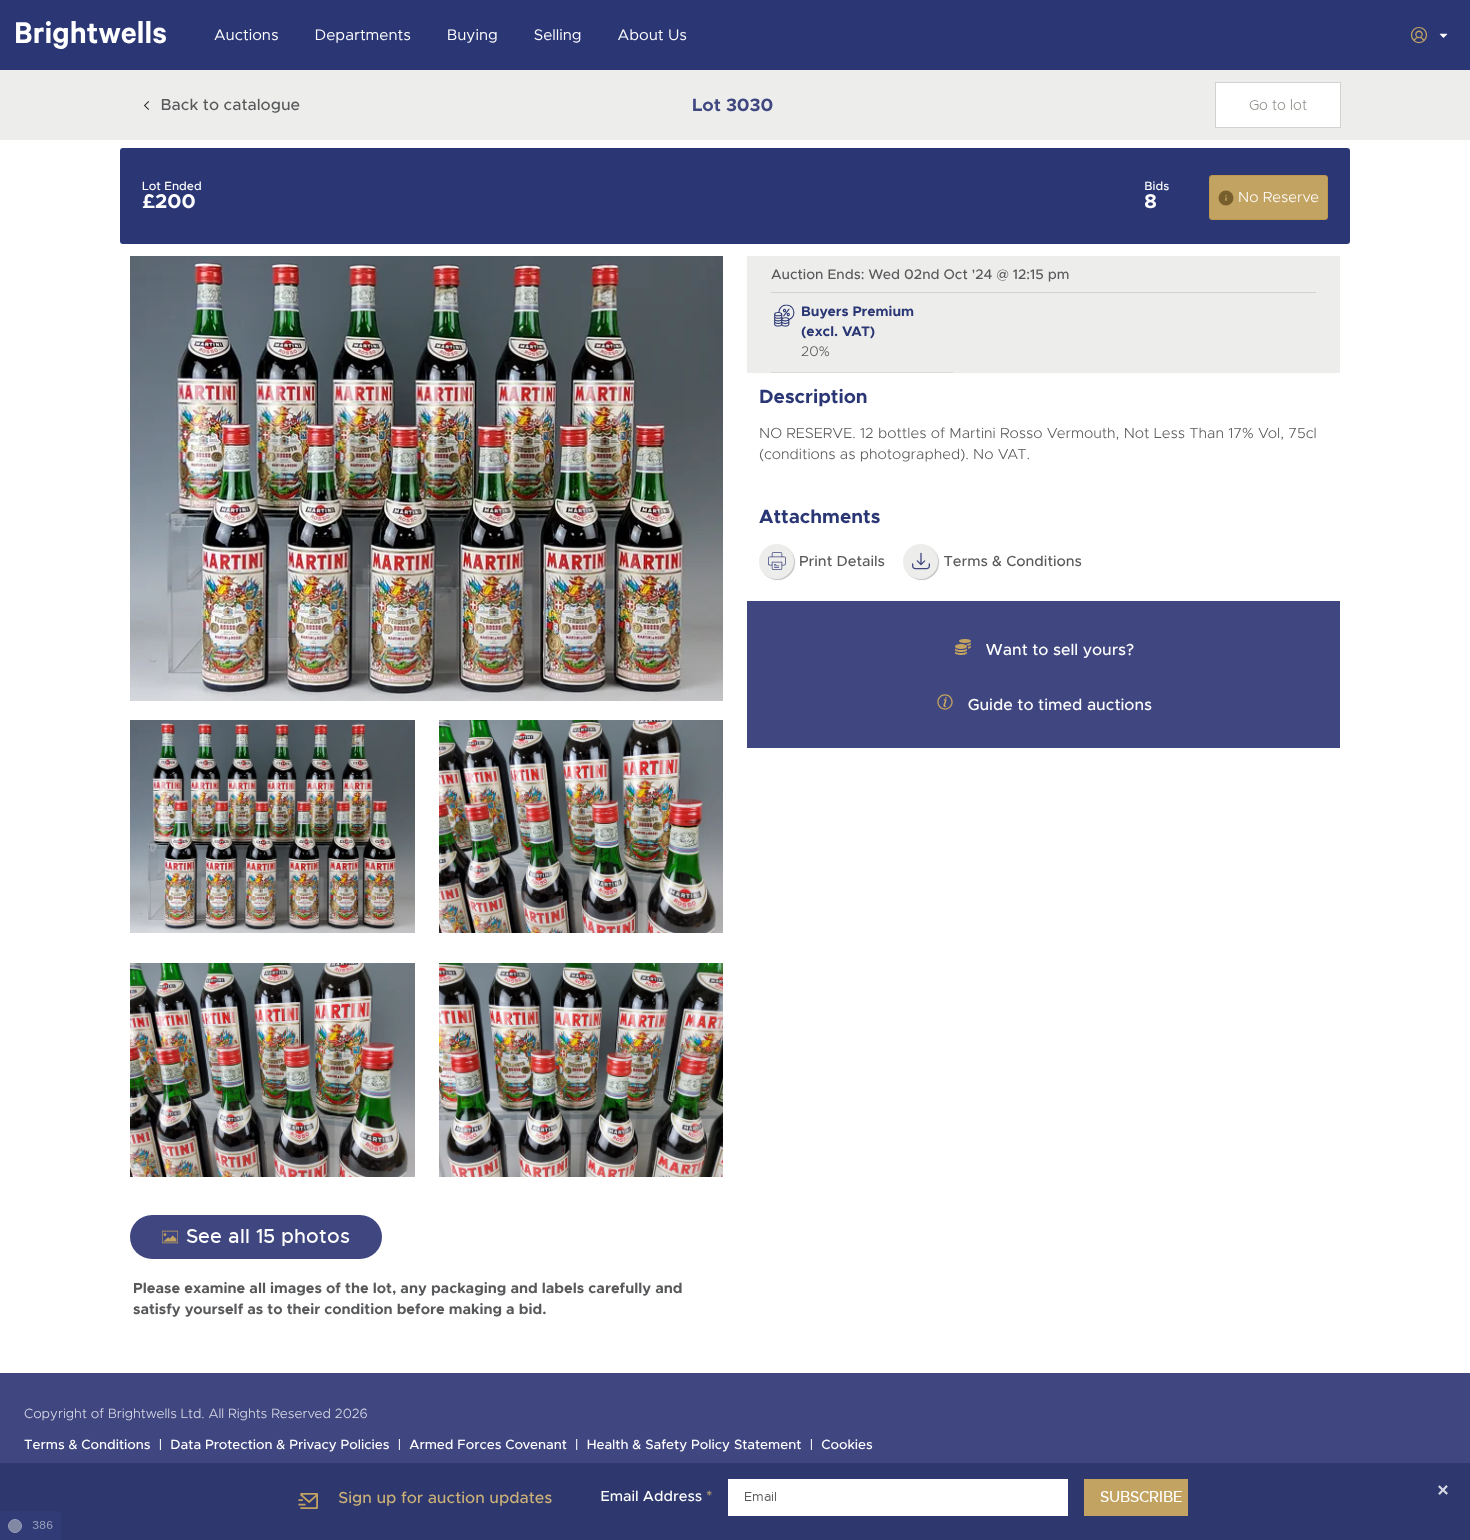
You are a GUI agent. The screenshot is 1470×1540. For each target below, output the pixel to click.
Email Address (656, 1497)
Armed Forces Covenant (488, 1445)
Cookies (847, 1445)
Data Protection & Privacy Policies (279, 1445)
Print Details (842, 562)
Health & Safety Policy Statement (694, 1445)
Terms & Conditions (1012, 562)
